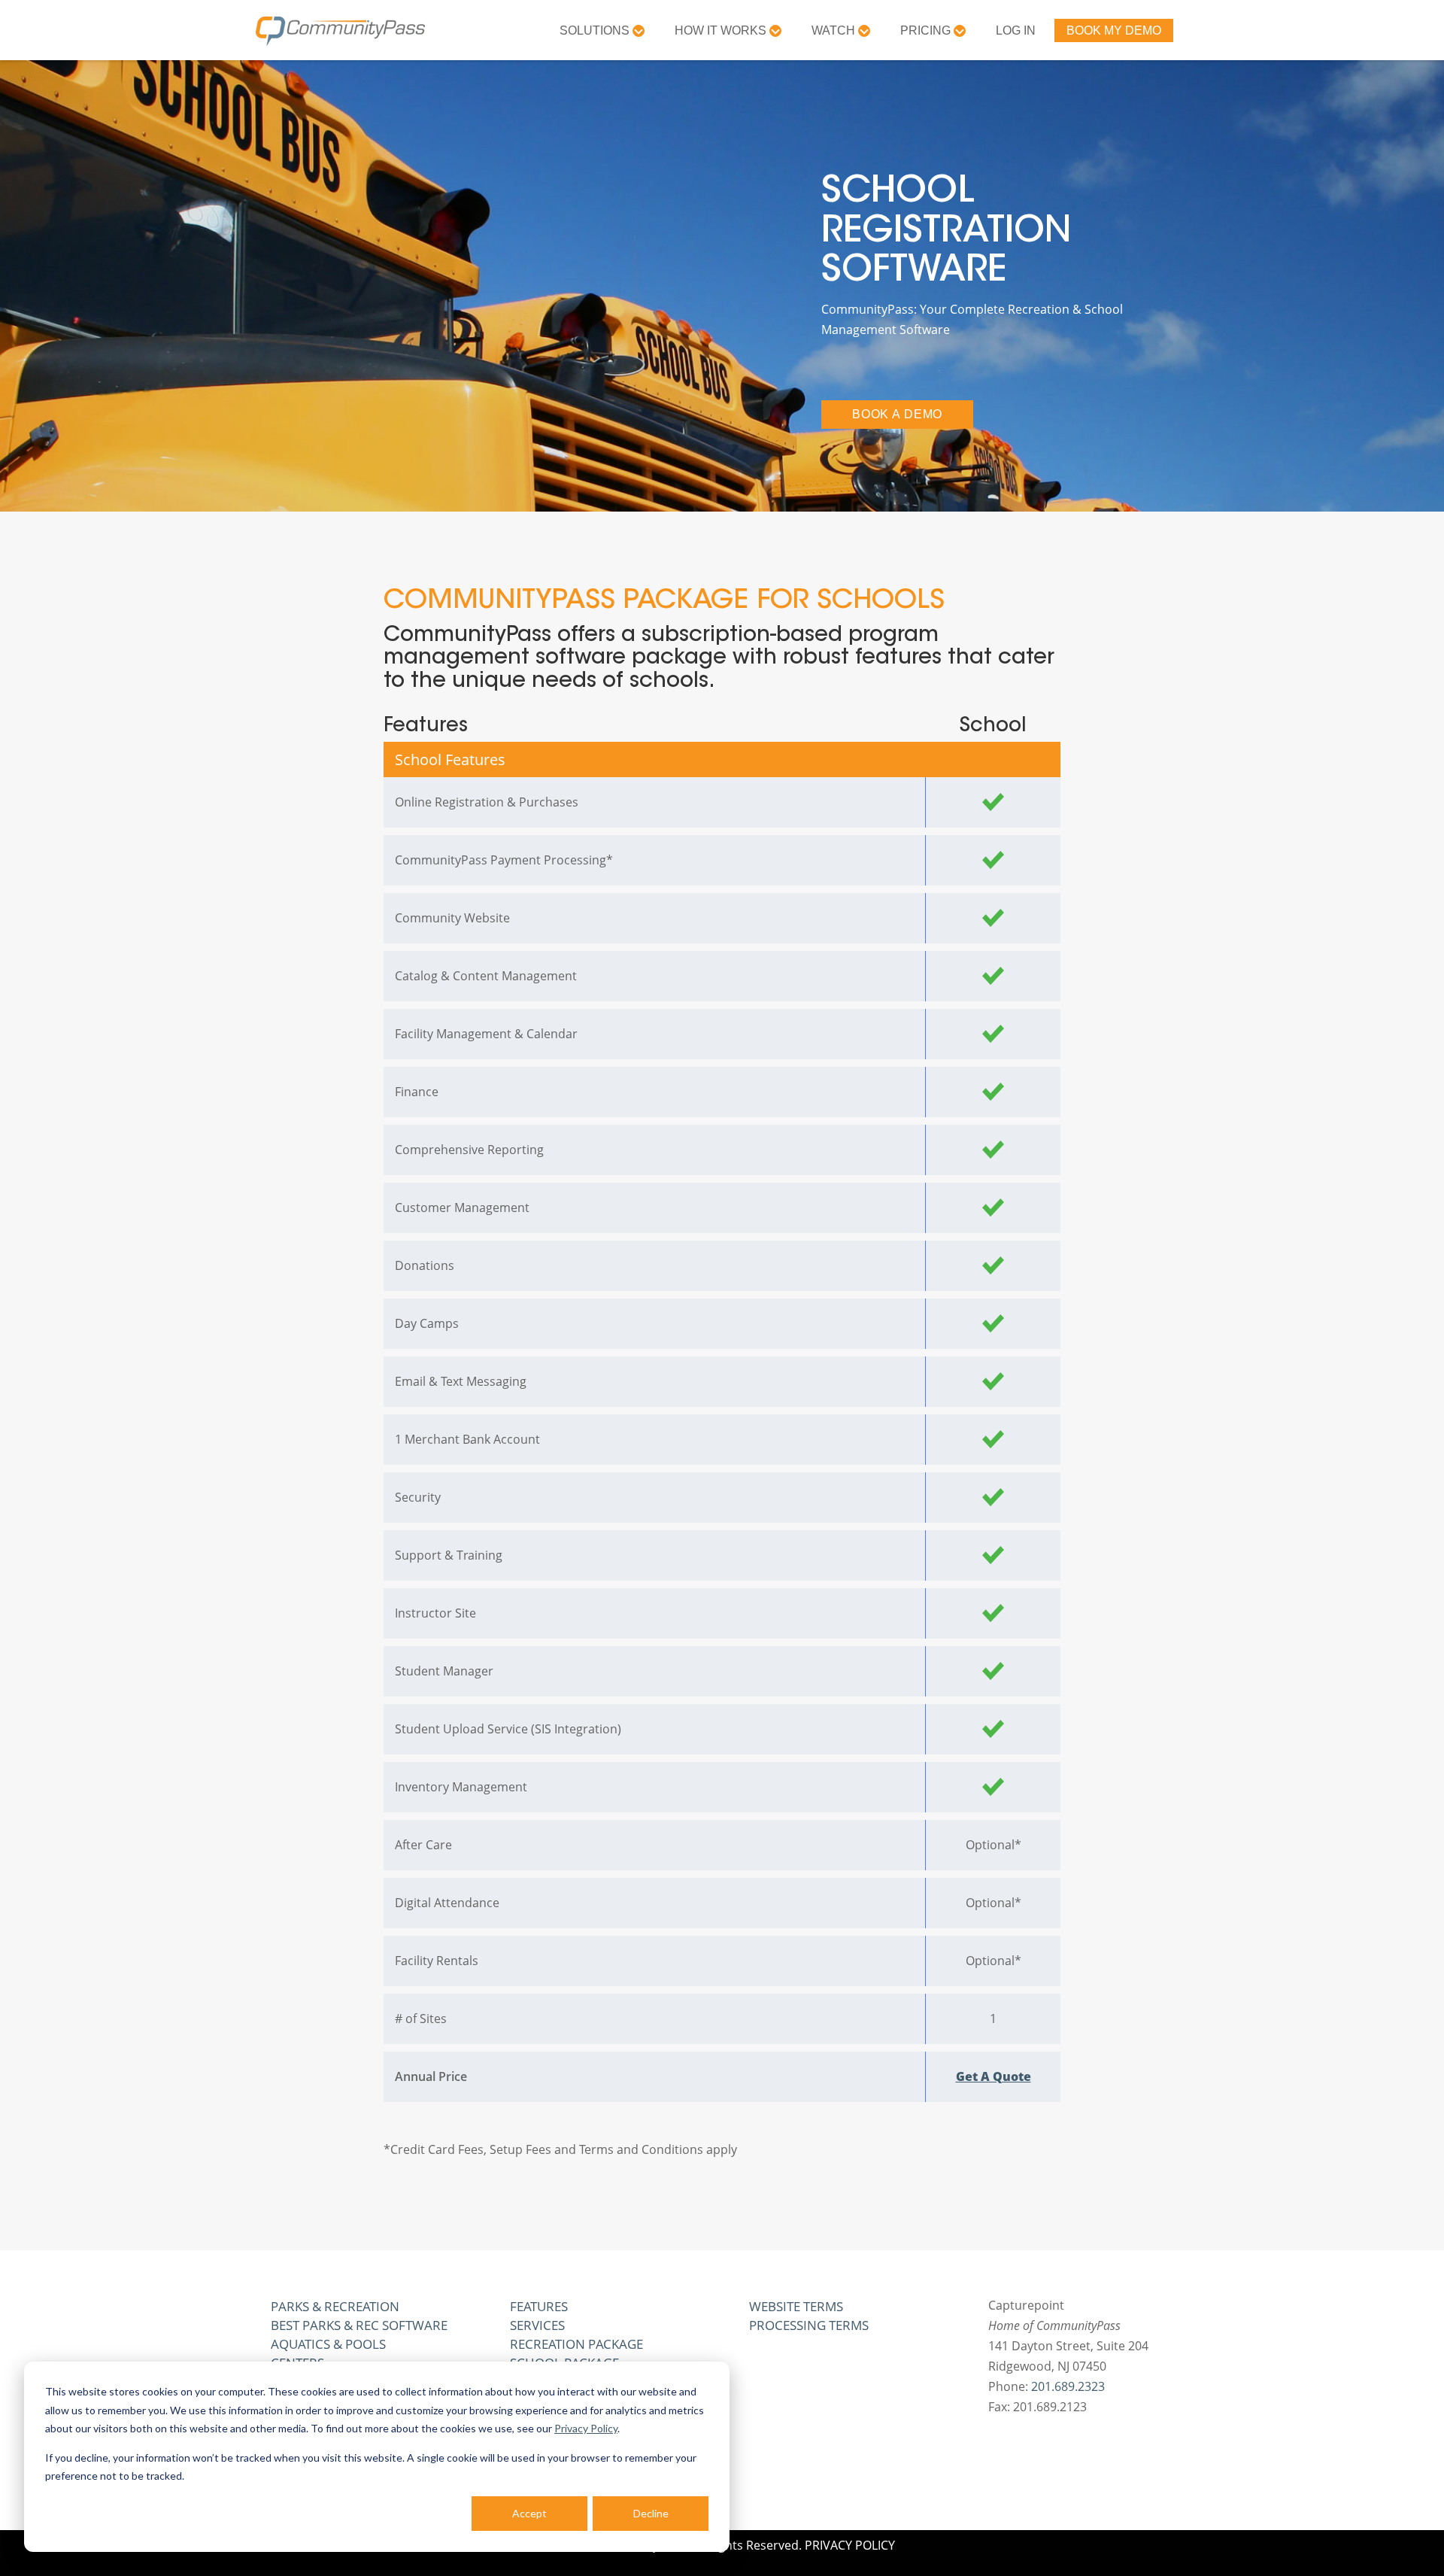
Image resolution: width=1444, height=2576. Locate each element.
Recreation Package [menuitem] (576, 2344)
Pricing (927, 30)
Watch (835, 30)
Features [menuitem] (539, 2306)
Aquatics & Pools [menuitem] (328, 2344)
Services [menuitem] (537, 2325)
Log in (1016, 30)
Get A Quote (994, 2076)
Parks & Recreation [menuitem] (335, 2306)
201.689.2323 (1068, 2386)
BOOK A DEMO (897, 414)
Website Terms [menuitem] (796, 2306)
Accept (529, 2513)
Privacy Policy (586, 2428)
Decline (651, 2513)
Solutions (596, 30)
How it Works (722, 30)
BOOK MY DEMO (1114, 30)
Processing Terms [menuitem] (809, 2325)
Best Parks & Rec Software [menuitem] (359, 2325)
